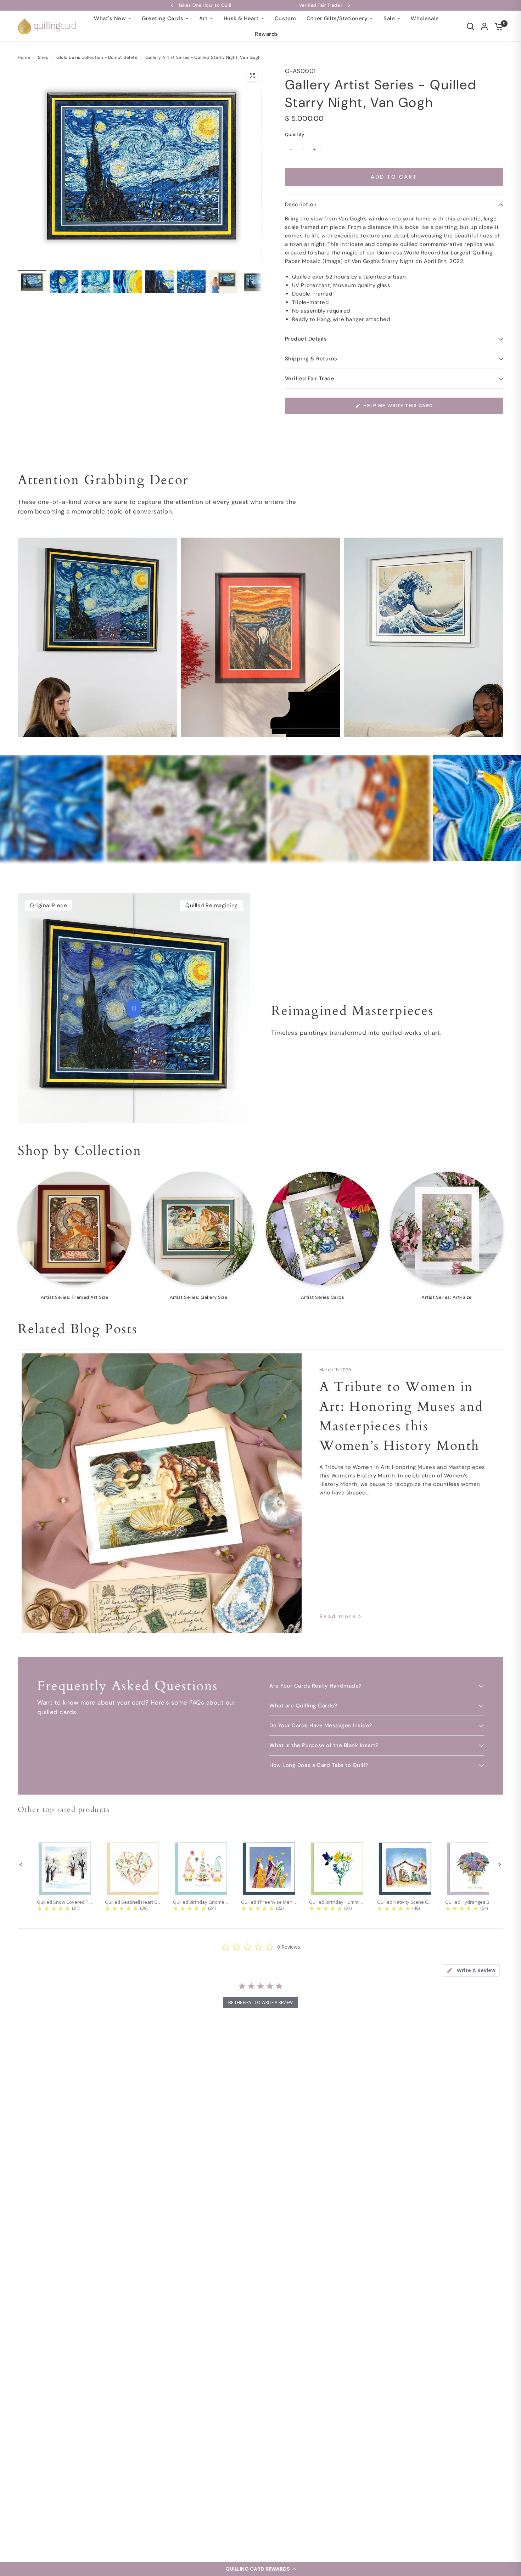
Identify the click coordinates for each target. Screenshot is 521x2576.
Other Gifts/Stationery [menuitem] (337, 18)
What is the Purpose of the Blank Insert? (324, 1745)
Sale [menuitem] (389, 18)
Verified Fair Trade (310, 378)
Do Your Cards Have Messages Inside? (321, 1725)
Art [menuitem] (203, 18)
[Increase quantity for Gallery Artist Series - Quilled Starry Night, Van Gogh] (314, 150)
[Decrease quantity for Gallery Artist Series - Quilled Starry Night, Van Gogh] (291, 150)
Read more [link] (338, 1617)
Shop (43, 57)
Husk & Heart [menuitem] (241, 18)
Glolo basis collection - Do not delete (97, 57)
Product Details (306, 339)
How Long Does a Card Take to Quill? (319, 1765)
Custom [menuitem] (285, 18)
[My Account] (484, 26)
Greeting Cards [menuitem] (163, 18)
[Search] (470, 26)
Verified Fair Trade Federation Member (185, 5)
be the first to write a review (260, 2002)
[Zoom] (252, 76)
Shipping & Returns (311, 359)
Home (24, 57)
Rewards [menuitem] (267, 34)
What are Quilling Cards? (303, 1706)
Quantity (295, 134)
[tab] (471, 1971)
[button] (260, 2569)
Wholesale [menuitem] (425, 18)
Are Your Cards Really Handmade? (316, 1686)
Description (301, 204)
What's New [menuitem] (110, 18)
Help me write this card (398, 406)
